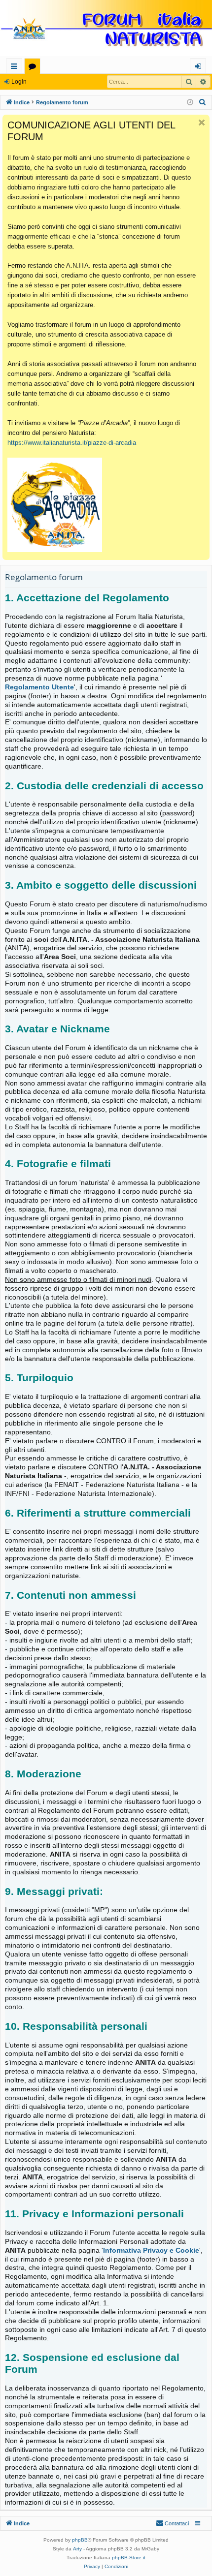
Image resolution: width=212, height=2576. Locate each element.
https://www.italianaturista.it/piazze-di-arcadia (72, 443)
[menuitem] (203, 102)
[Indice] (106, 29)
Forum (34, 68)
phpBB (80, 2540)
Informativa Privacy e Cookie (151, 2250)
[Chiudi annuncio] (202, 123)
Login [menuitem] (200, 68)
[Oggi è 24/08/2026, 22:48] (190, 103)
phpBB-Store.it (129, 2558)
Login (19, 82)
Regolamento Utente (39, 687)
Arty (77, 2549)
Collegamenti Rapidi (16, 68)
